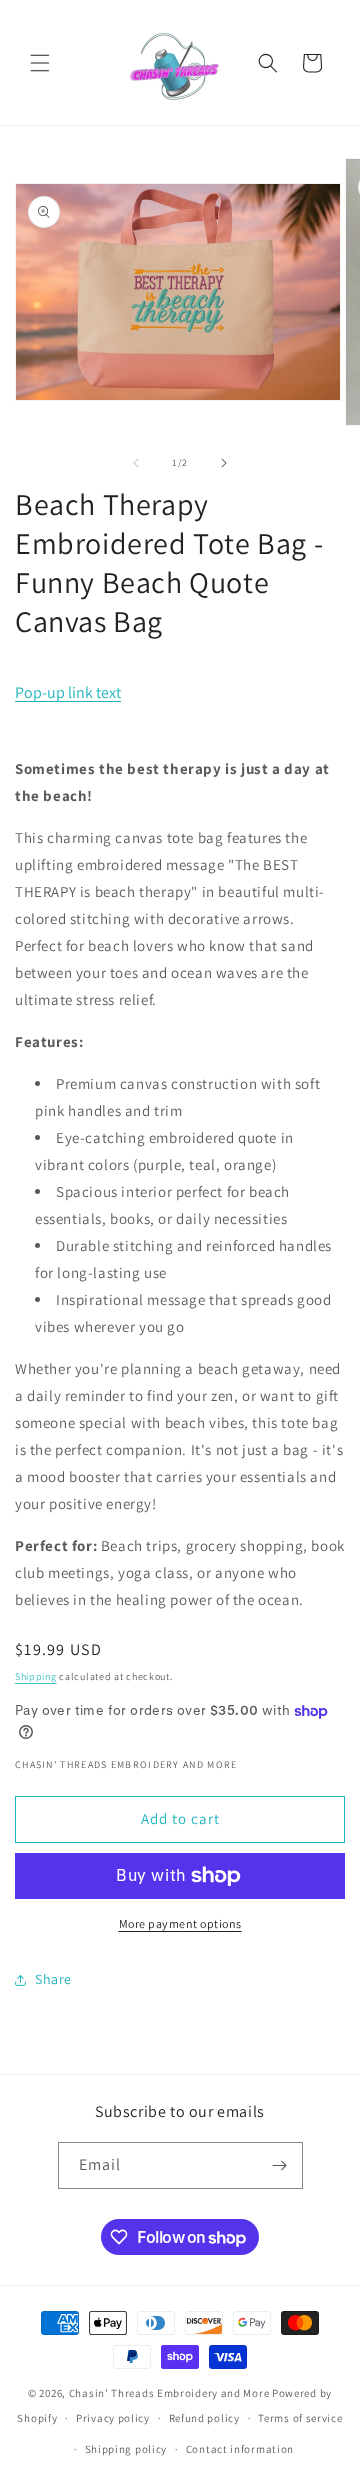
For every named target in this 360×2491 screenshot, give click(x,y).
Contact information (240, 2449)
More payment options (180, 1923)
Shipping (36, 1676)
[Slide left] (136, 463)
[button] (40, 63)
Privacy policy (113, 2418)
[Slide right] (224, 463)
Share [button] (53, 1979)
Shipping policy (126, 2449)
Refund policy (204, 2418)
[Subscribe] (280, 2165)
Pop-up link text (68, 692)
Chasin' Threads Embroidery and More (169, 2393)
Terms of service (300, 2418)
